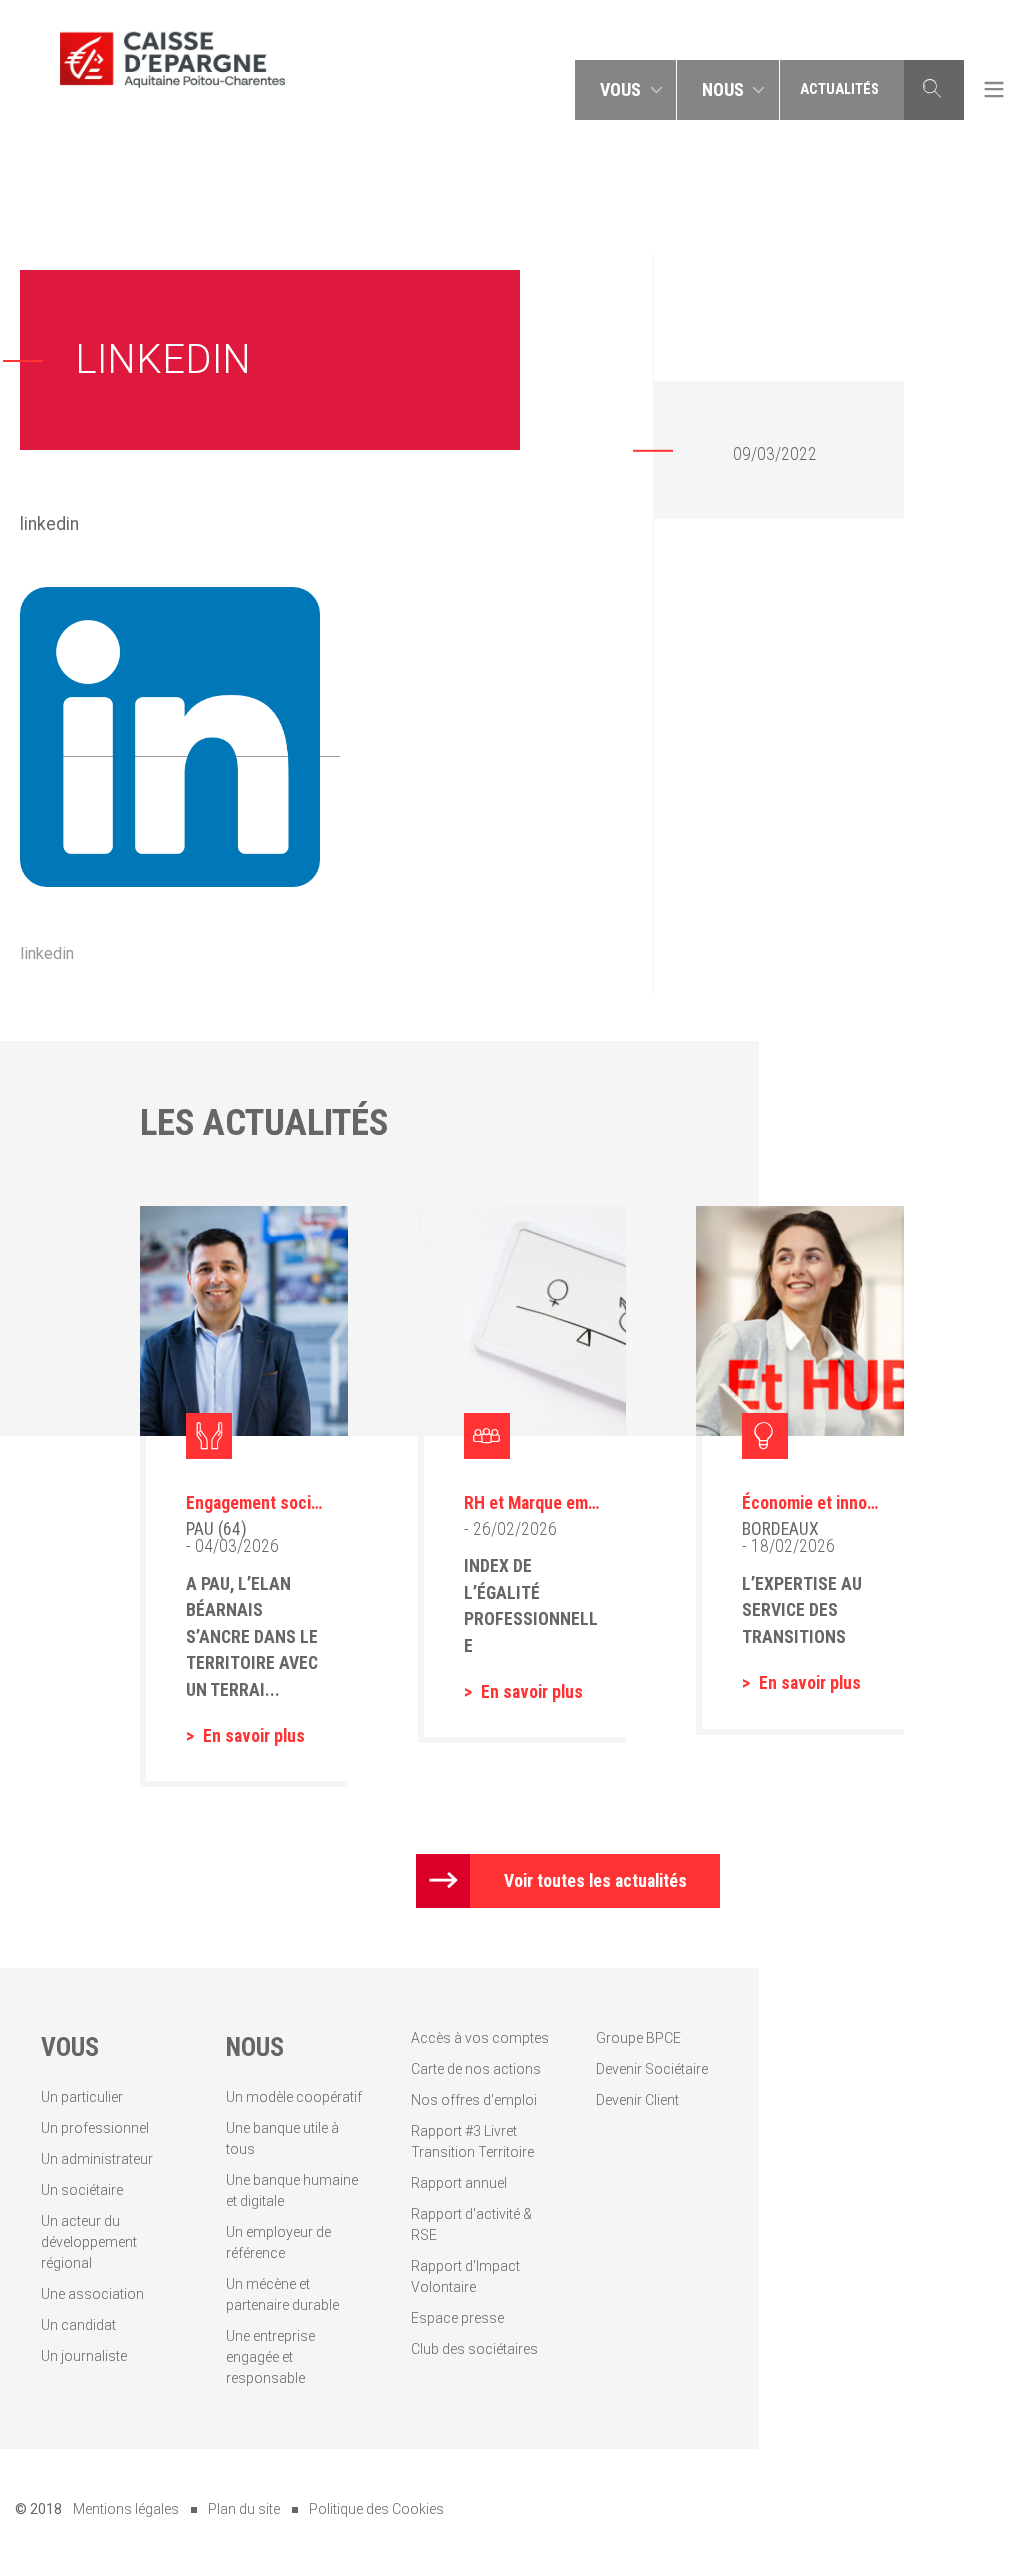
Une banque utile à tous (282, 2138)
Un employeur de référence (278, 2242)
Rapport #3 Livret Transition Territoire (472, 2141)
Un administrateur (97, 2159)
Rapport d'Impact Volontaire (465, 2276)
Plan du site (244, 2509)
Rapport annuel (459, 2183)
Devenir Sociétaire (652, 2069)
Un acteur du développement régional (89, 2242)
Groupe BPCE (638, 2038)
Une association (92, 2294)
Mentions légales (126, 2509)
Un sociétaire (82, 2190)
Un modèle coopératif (294, 2097)
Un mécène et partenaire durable (282, 2294)
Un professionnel (95, 2128)
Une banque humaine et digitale (292, 2190)
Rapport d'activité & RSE (471, 2224)
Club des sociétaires (474, 2349)
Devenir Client (637, 2100)
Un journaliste (84, 2356)
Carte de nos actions (476, 2069)
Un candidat (78, 2325)
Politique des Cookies (376, 2509)
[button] (626, 90)
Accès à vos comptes (480, 2038)
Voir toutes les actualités (595, 1881)
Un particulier (82, 2097)
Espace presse (457, 2318)
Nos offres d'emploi (474, 2100)
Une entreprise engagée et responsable (270, 2357)
